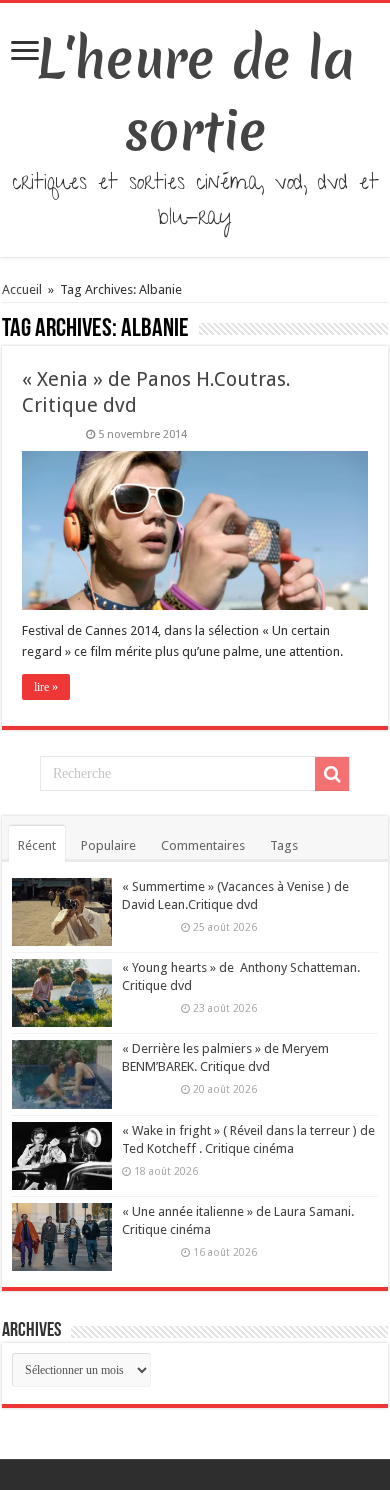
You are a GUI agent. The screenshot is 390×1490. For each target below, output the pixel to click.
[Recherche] (332, 774)
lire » (46, 687)
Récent (37, 845)
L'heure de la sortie (195, 95)
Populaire (108, 845)
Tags (284, 845)
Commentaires (203, 845)
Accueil (23, 289)
